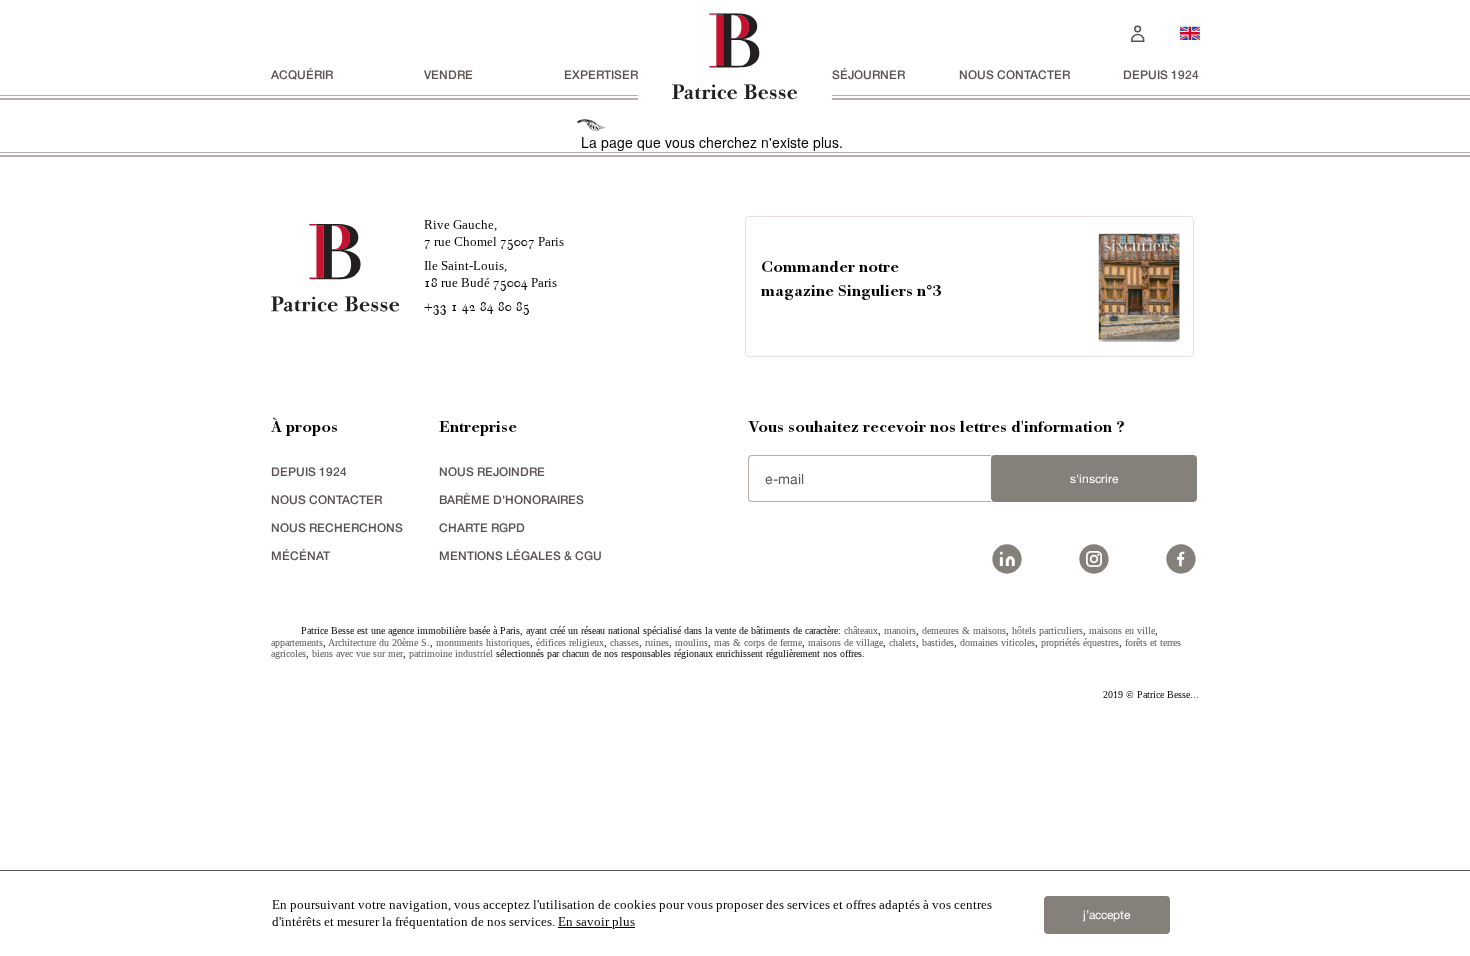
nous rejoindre (492, 471)
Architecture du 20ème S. (379, 642)
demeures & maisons (964, 630)
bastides (938, 642)
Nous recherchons (337, 527)
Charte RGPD (482, 527)
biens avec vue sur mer (357, 653)
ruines (657, 642)
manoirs (900, 630)
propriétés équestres (1080, 642)
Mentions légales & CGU (520, 555)
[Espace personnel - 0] (1138, 31)
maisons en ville (1122, 630)
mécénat (300, 555)
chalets (902, 642)
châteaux (861, 630)
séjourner (868, 74)
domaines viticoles (997, 642)
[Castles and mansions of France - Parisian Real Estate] (1190, 32)
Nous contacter (1014, 74)
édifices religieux (570, 642)
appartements (297, 642)
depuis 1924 (1161, 74)
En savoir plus (596, 921)
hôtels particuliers (1047, 630)
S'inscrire (1094, 479)
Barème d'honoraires (511, 499)
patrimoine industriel (451, 653)
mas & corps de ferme (758, 642)
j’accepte (1106, 915)
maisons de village (845, 642)
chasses (624, 642)
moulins (691, 642)
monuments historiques (483, 642)
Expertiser (601, 74)
